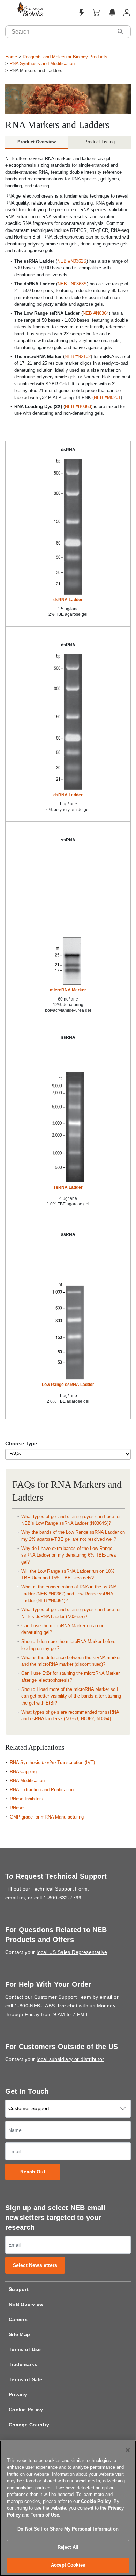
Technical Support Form (60, 1889)
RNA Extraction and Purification (42, 1790)
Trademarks (23, 2364)
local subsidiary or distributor (70, 2059)
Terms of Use (25, 2349)
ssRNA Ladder (68, 1187)
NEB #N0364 (96, 313)
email (106, 1997)
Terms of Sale (25, 2379)
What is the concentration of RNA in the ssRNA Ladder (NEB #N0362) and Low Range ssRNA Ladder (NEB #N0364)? (69, 1594)
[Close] (128, 2450)
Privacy (18, 2394)
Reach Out (33, 2172)
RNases (18, 1808)
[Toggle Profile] (127, 13)
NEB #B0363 (78, 407)
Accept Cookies (68, 2565)
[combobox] (59, 32)
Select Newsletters (35, 2265)
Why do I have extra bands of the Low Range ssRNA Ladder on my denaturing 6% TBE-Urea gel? (69, 1555)
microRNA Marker (68, 990)
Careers (18, 2319)
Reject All (68, 2547)
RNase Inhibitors (27, 1799)
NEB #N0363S (72, 284)
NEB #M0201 (107, 397)
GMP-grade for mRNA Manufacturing (47, 1817)
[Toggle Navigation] (9, 14)
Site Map (19, 2334)
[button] (120, 31)
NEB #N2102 (78, 357)
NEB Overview (26, 2304)
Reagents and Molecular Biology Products (65, 57)
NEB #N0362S (72, 261)
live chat (68, 2006)
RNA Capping (23, 1771)
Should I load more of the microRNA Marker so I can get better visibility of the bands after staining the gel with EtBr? (71, 1696)
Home (11, 57)
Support (19, 2289)
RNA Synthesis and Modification (42, 63)
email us (15, 1898)
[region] (68, 2508)
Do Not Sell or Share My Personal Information (68, 2529)
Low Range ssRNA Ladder (68, 1385)
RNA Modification (27, 1781)
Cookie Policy (26, 2410)
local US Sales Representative (72, 1952)
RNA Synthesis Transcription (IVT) (52, 1762)
